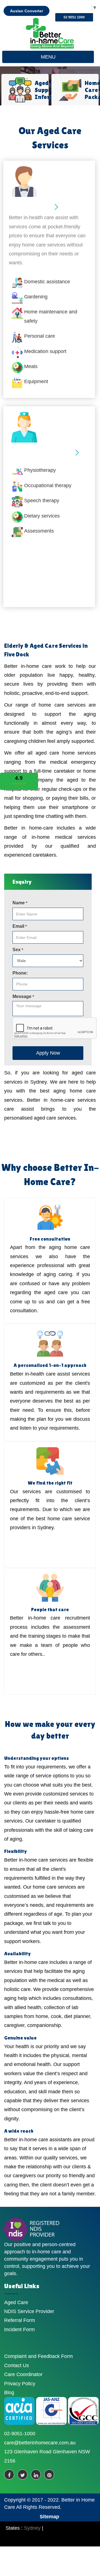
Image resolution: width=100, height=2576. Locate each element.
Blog (9, 2393)
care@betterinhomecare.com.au (40, 2443)
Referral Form (20, 2320)
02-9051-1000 (20, 2434)
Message (23, 996)
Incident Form (19, 2329)
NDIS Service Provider (29, 2311)
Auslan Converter (27, 11)
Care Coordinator (23, 2374)
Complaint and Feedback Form (38, 2356)
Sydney (32, 2528)
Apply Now (48, 1053)
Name (20, 903)
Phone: (20, 973)
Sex (18, 950)
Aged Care (16, 2302)
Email (20, 926)
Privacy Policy (20, 2384)
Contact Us (17, 2365)
